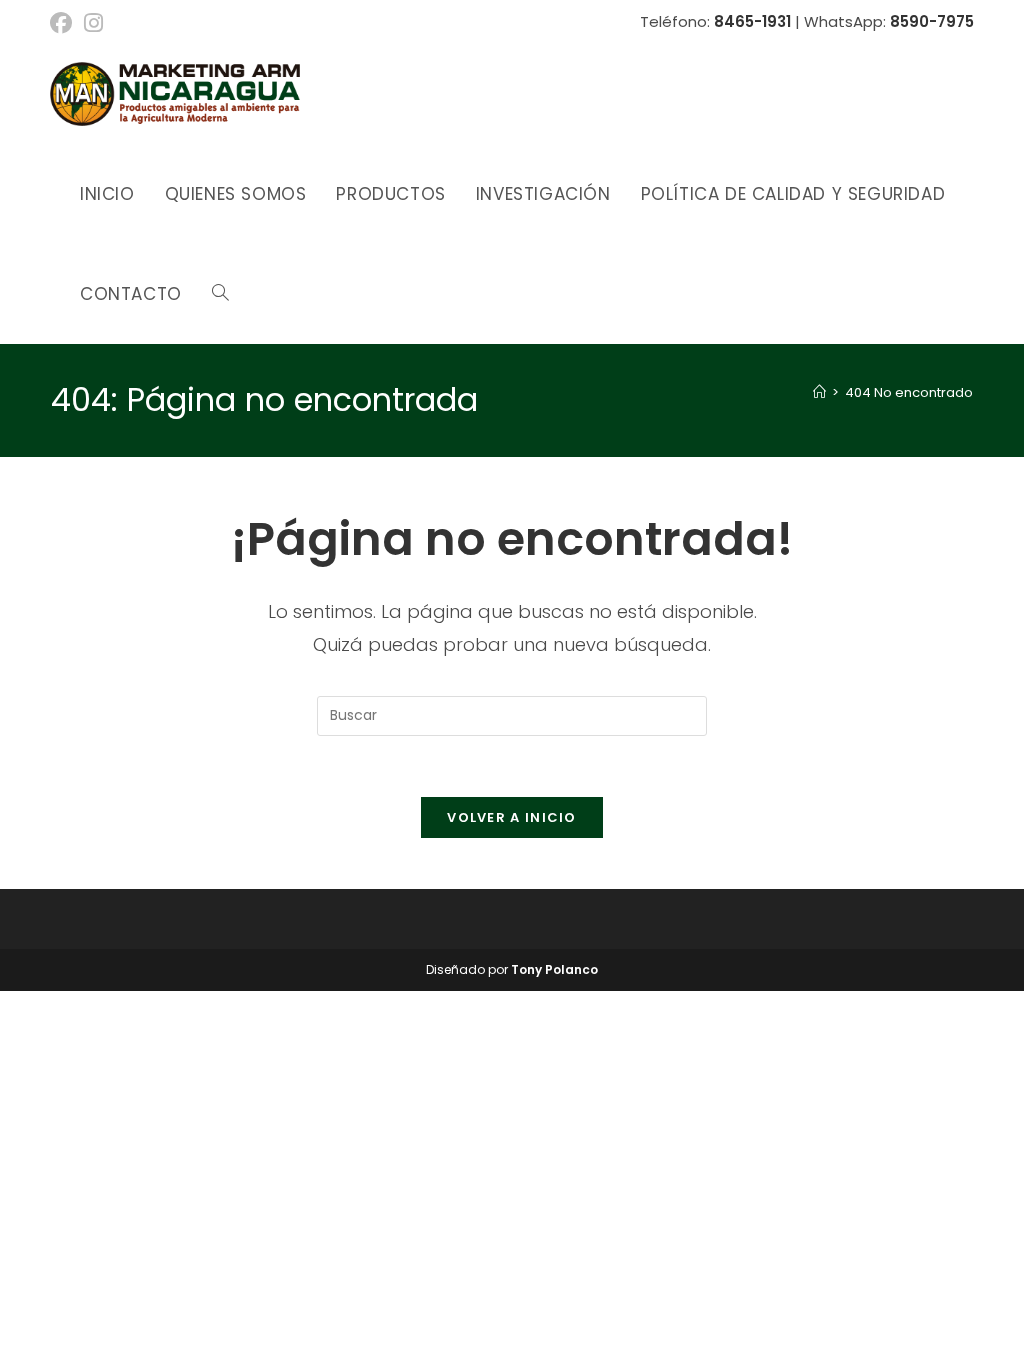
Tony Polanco (554, 969)
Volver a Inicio (512, 817)
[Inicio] (819, 392)
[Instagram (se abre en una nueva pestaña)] (93, 23)
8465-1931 (752, 21)
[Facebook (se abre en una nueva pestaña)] (64, 23)
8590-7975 (932, 21)
